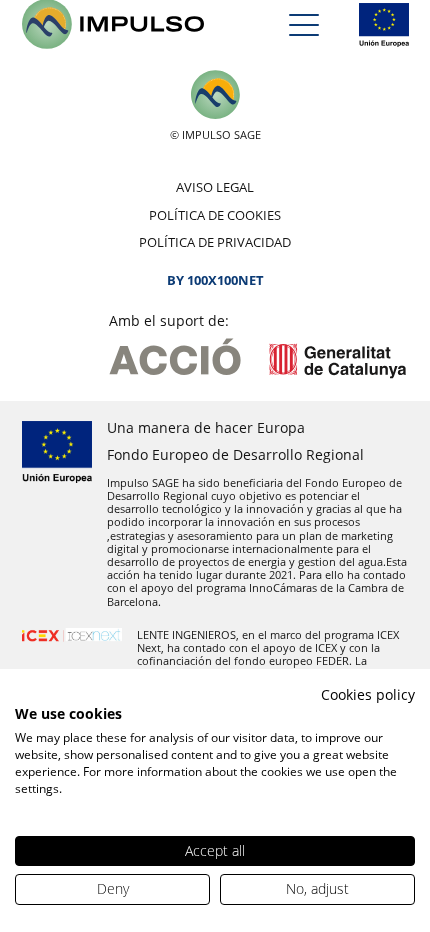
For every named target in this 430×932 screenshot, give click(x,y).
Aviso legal (215, 187)
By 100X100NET (215, 280)
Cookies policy (368, 694)
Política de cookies (215, 215)
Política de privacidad (215, 242)
